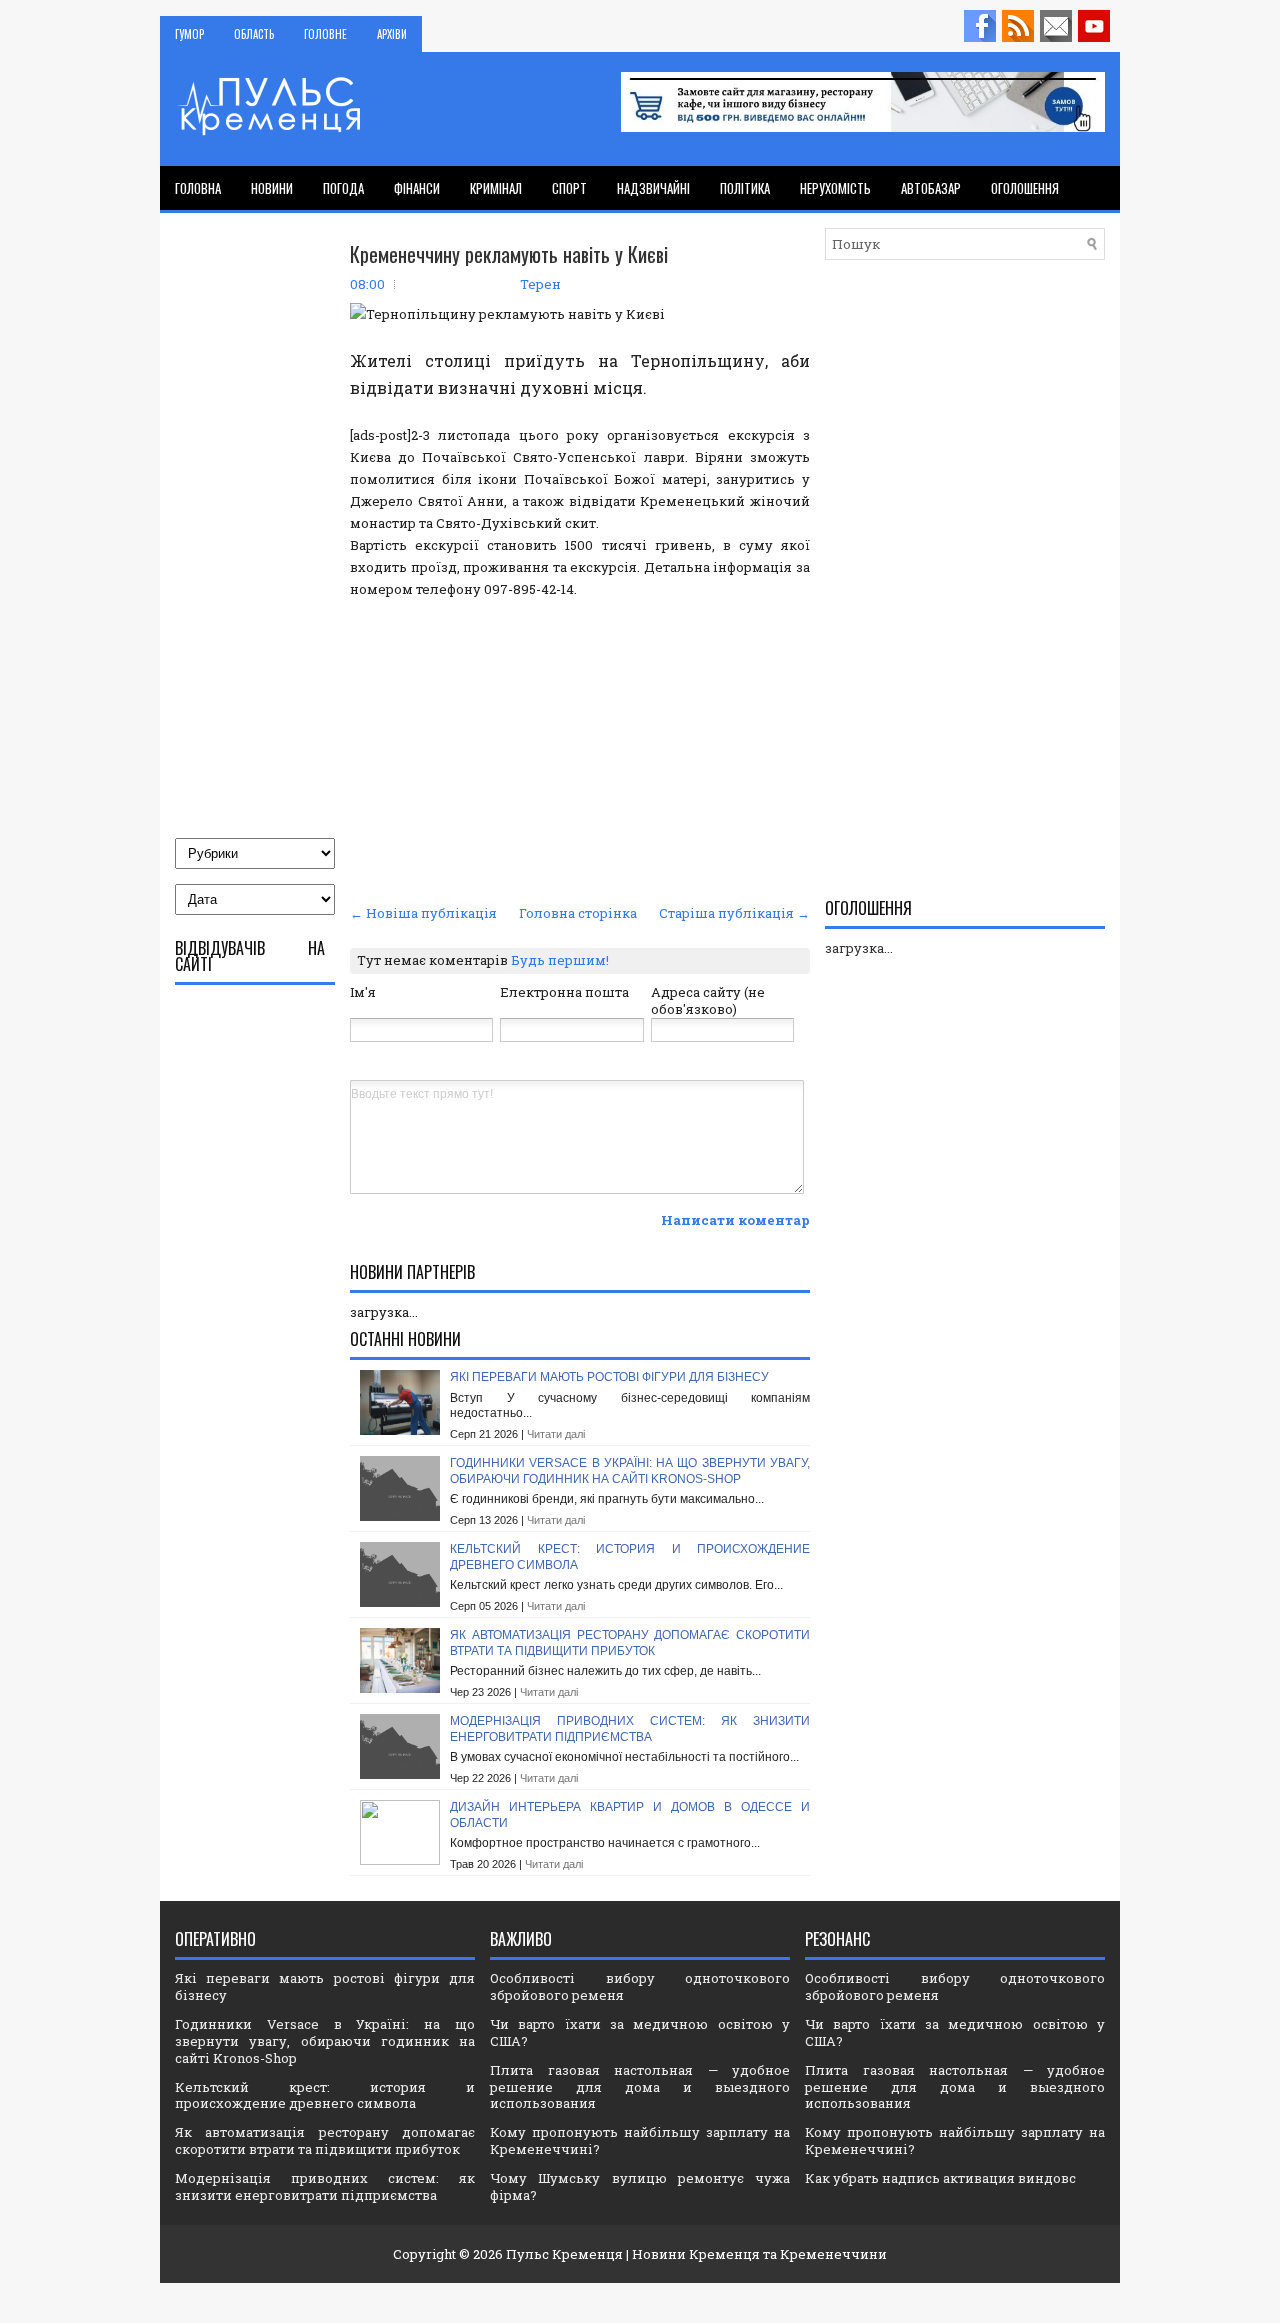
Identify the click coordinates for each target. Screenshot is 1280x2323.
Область (254, 34)
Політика (745, 188)
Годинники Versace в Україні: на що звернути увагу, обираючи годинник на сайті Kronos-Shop (630, 1471)
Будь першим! (560, 960)
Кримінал (496, 188)
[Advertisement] (580, 749)
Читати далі (556, 1434)
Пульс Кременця (564, 2254)
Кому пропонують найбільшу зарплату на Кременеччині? (640, 2140)
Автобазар (931, 188)
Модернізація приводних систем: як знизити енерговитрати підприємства (630, 1729)
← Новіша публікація (423, 913)
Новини (272, 188)
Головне (325, 34)
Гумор (189, 34)
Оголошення (1025, 188)
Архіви (392, 34)
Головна (198, 188)
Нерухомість (835, 188)
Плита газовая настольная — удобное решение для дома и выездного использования (640, 2087)
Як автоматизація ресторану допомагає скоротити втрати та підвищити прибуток (630, 1643)
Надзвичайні (653, 188)
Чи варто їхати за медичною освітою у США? (640, 2032)
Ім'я (363, 992)
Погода (343, 188)
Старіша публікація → (734, 913)
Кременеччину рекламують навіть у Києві (509, 254)
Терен (540, 284)
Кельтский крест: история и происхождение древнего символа (325, 2095)
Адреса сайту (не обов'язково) (708, 1000)
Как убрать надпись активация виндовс (940, 2178)
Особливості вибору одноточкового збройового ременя (640, 1986)
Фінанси (417, 188)
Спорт (569, 188)
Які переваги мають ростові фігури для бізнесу (609, 1377)
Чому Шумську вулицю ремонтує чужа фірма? (640, 2186)
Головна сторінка (578, 913)
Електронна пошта (564, 992)
